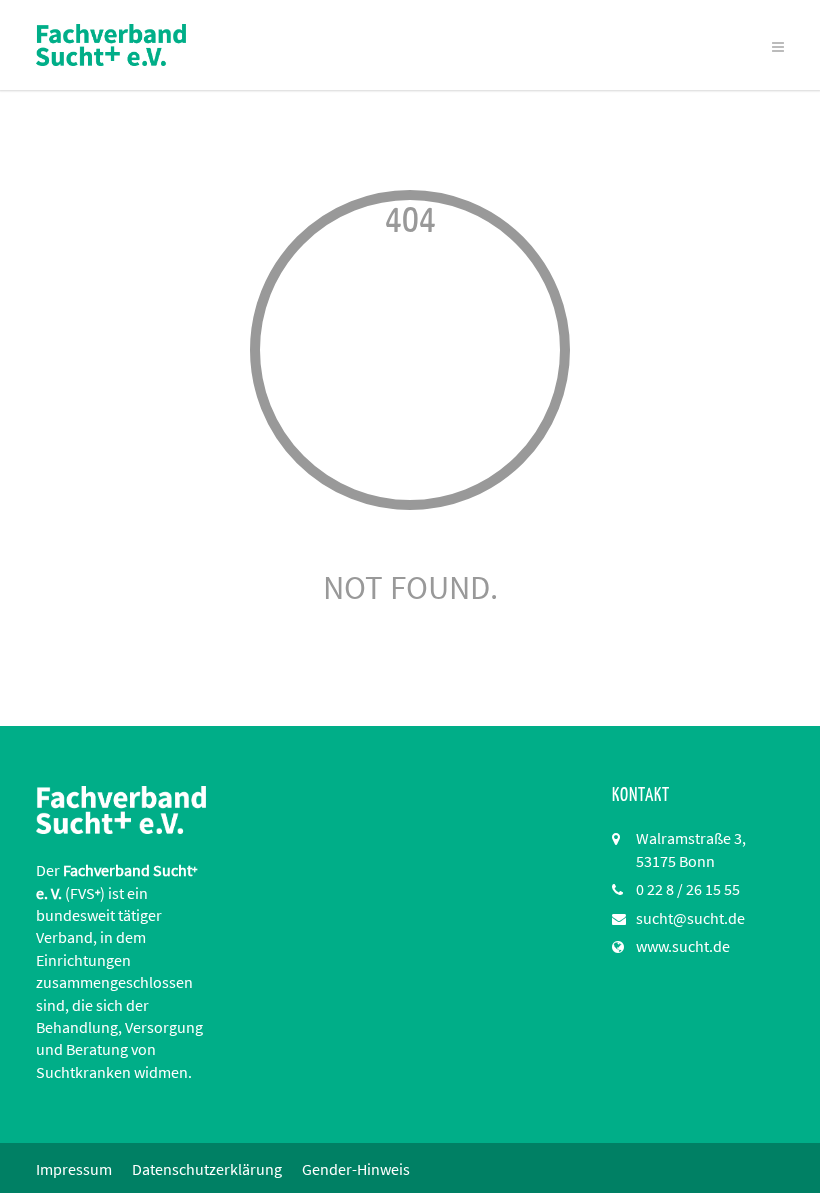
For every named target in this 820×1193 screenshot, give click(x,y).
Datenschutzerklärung (207, 1169)
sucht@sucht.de (690, 918)
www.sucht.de (683, 946)
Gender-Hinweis (356, 1169)
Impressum (74, 1169)
